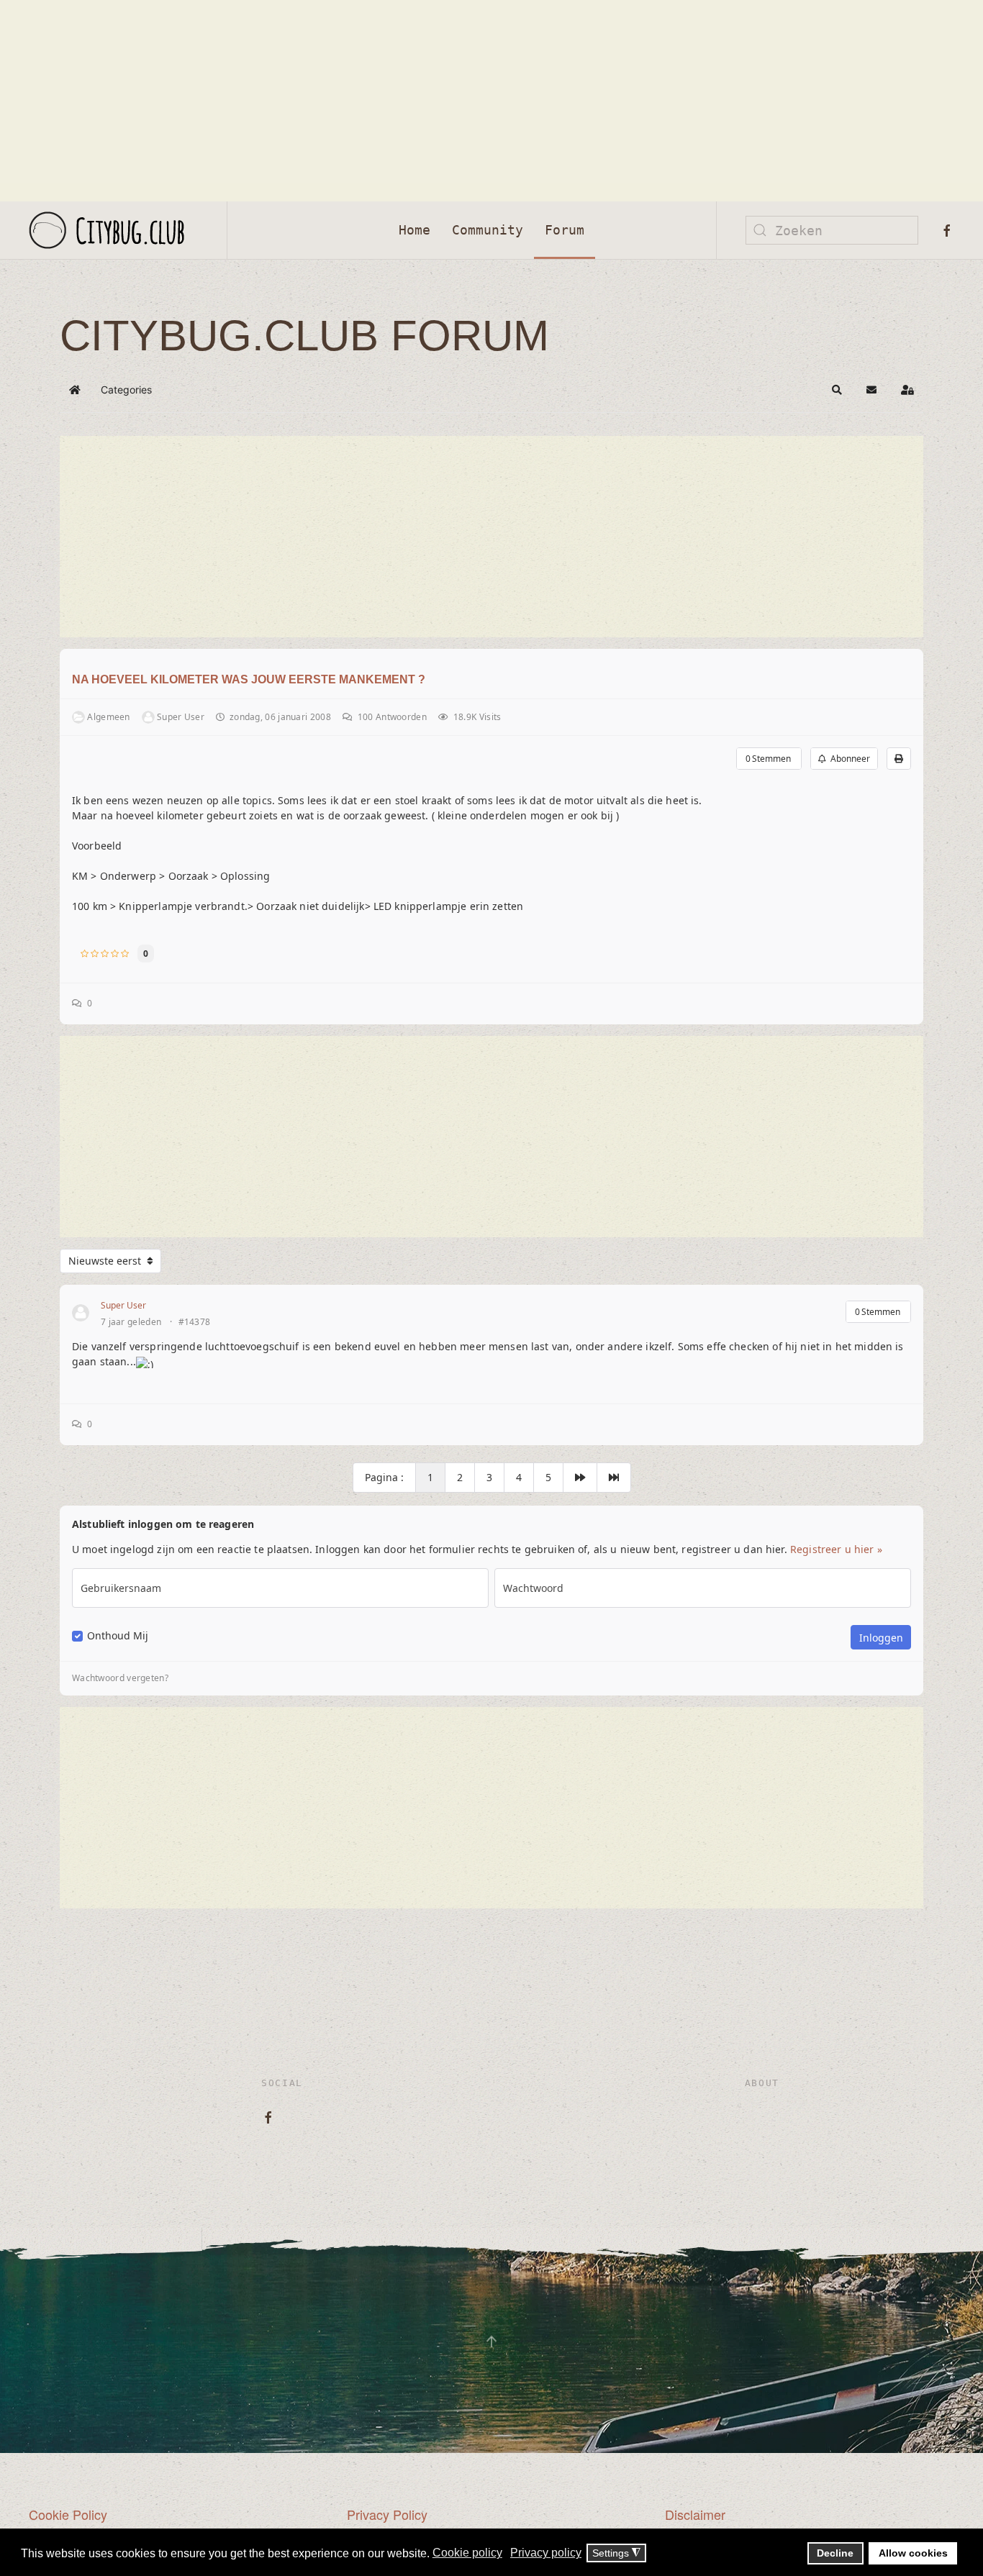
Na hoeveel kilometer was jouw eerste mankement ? (249, 679)
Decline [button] (835, 2553)
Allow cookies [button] (913, 2553)
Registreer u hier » (836, 1549)
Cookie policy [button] (467, 2553)
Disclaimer (695, 2514)
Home (415, 230)
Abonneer (848, 759)
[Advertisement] (432, 101)
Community (488, 230)
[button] (837, 390)
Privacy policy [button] (546, 2553)
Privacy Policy (387, 2514)
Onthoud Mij (118, 1636)
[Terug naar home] (113, 230)
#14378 (195, 1322)
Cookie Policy (68, 2514)
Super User (123, 1305)
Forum (565, 230)
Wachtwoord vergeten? (120, 1678)
